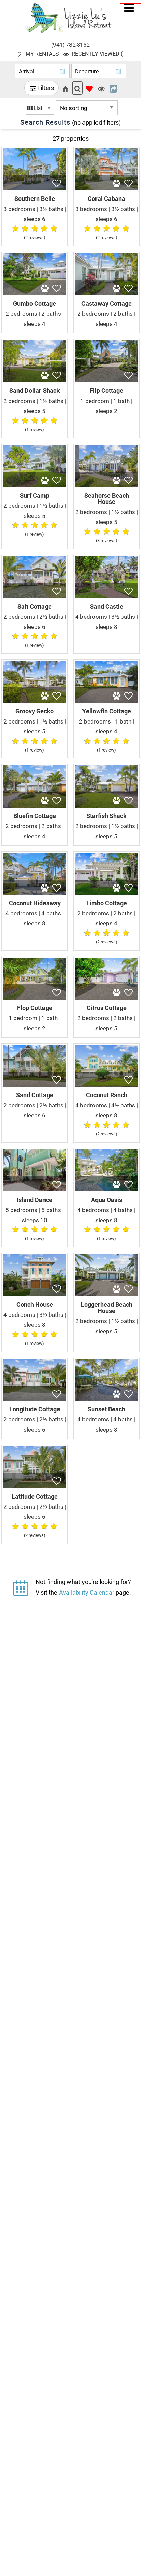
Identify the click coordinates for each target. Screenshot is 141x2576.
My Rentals (42, 53)
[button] (131, 12)
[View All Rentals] (65, 88)
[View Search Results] (77, 88)
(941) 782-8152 (70, 45)
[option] (40, 108)
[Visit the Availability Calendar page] (21, 1586)
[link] (35, 196)
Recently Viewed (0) (100, 53)
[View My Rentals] (89, 88)
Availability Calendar (87, 1592)
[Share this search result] (113, 88)
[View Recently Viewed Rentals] (101, 88)
